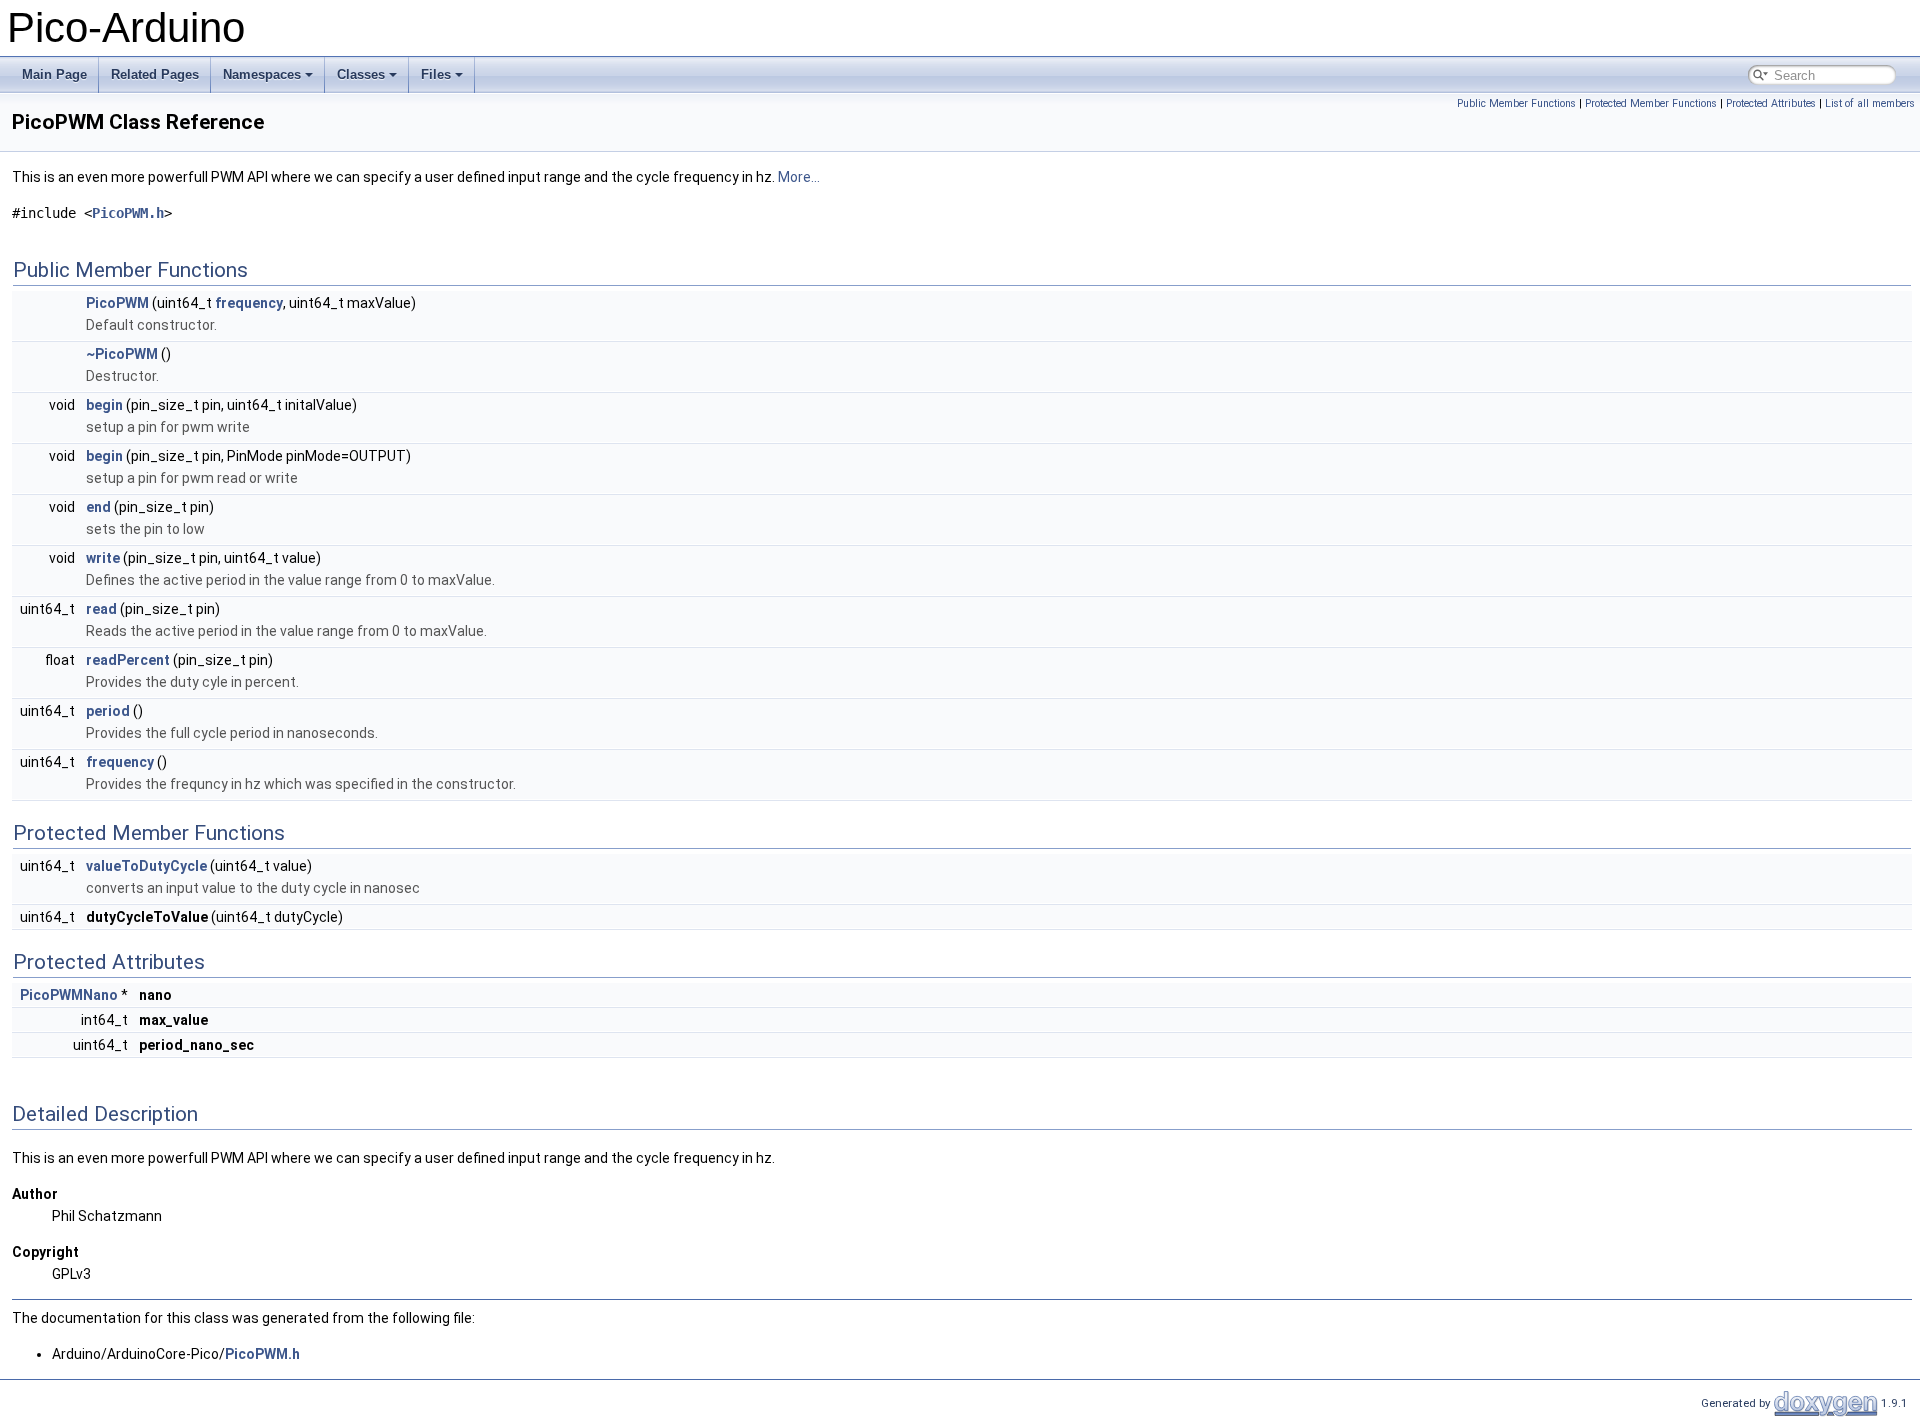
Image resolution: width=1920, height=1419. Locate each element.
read (101, 609)
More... (799, 177)
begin (104, 405)
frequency (249, 303)
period (108, 711)
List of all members (1870, 103)
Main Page (54, 74)
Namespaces (262, 74)
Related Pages (155, 74)
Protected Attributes (1771, 103)
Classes (361, 74)
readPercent (128, 660)
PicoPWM (117, 303)
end (98, 507)
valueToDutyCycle (146, 866)
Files (436, 74)
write (103, 558)
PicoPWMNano (69, 995)
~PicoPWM (122, 354)
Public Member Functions (1516, 103)
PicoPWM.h (128, 213)
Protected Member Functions (1651, 103)
